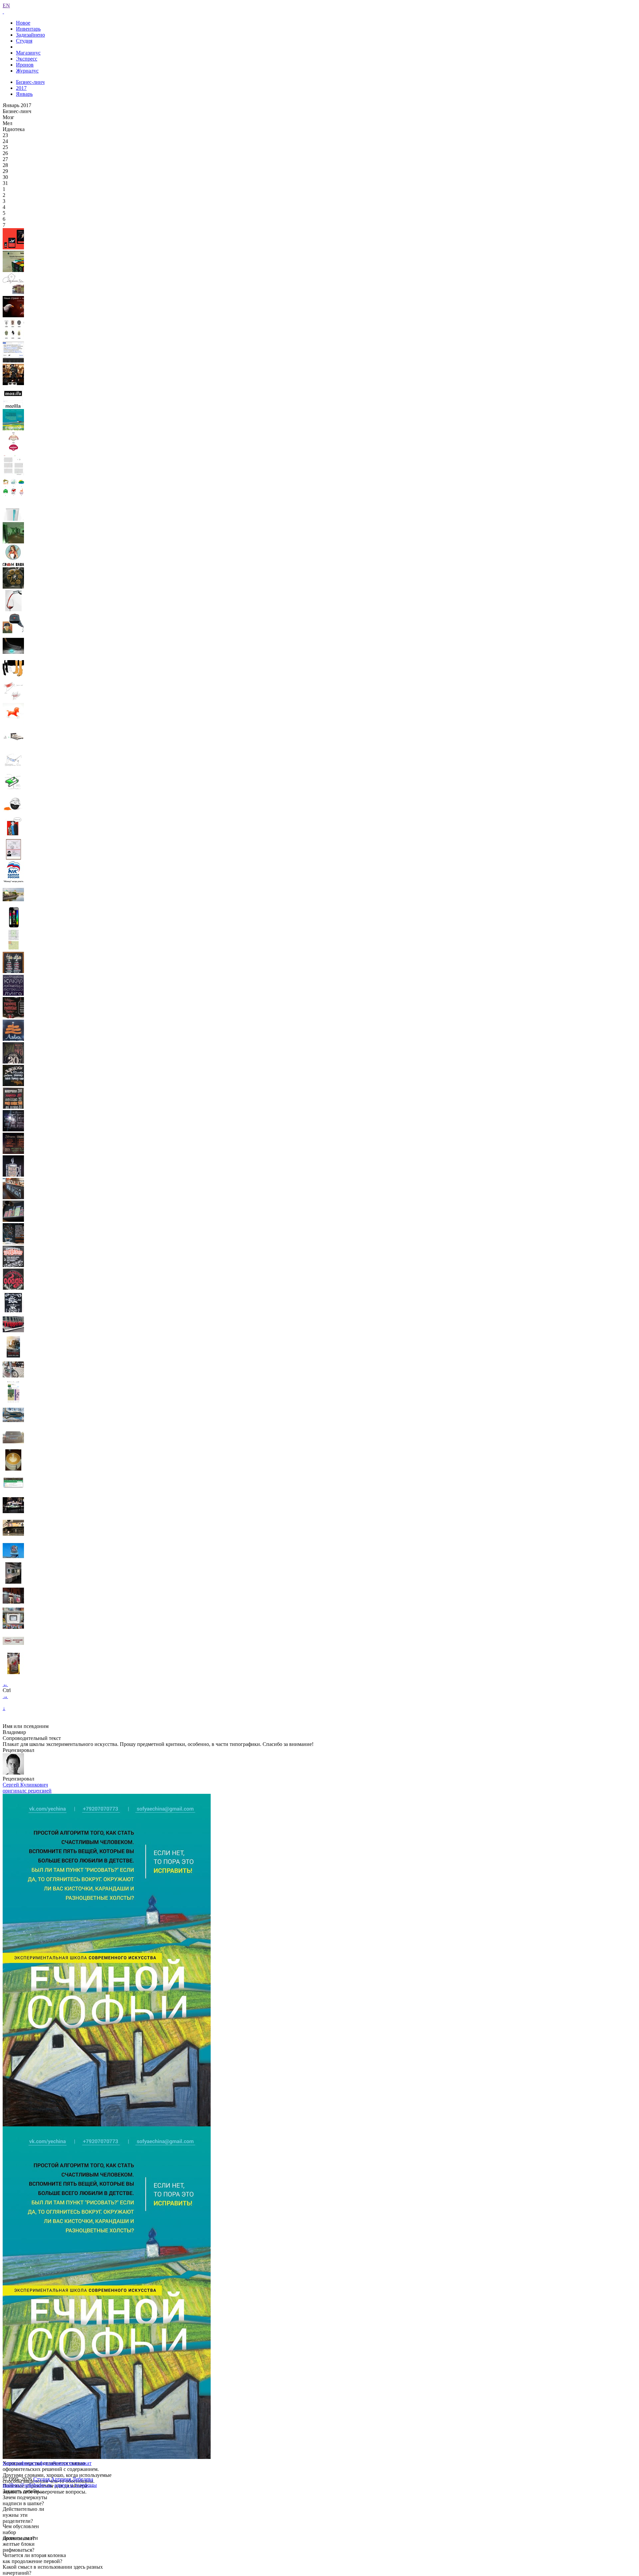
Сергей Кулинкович (25, 1785)
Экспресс (27, 59)
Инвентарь (28, 29)
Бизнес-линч (30, 82)
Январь (24, 94)
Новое (23, 23)
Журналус (27, 71)
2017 (21, 88)
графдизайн (46, 2463)
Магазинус (28, 53)
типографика (17, 2463)
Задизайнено (30, 35)
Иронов (25, 65)
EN (6, 5)
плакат (84, 2463)
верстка (68, 2463)
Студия (24, 41)
